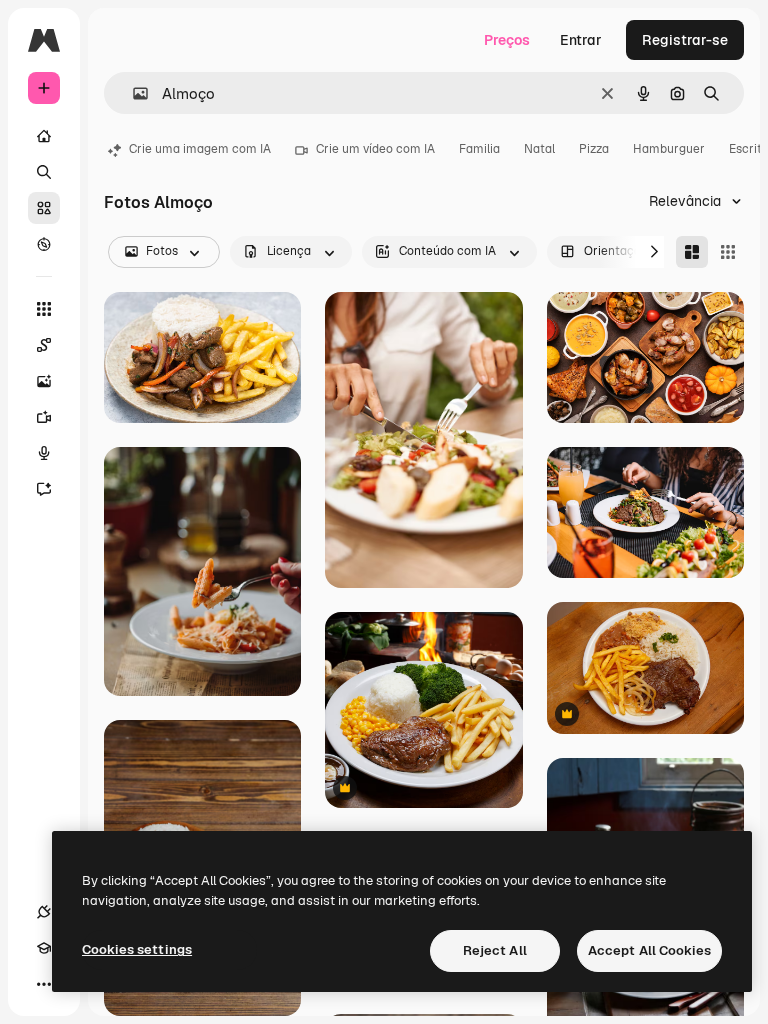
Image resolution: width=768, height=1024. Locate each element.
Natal (539, 149)
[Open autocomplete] (132, 93)
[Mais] (44, 984)
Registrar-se (685, 40)
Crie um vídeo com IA (375, 149)
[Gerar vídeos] (44, 417)
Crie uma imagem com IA (200, 149)
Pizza (594, 149)
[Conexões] (44, 912)
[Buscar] (44, 172)
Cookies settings (137, 949)
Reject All (495, 950)
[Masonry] (692, 252)
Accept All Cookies (649, 950)
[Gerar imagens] (44, 381)
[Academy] (44, 948)
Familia (479, 149)
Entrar (581, 40)
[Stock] (44, 208)
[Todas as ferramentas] (44, 309)
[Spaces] (44, 345)
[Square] (728, 252)
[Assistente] (44, 489)
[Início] (44, 136)
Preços (507, 40)
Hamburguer (669, 149)
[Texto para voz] (44, 453)
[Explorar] (44, 244)
